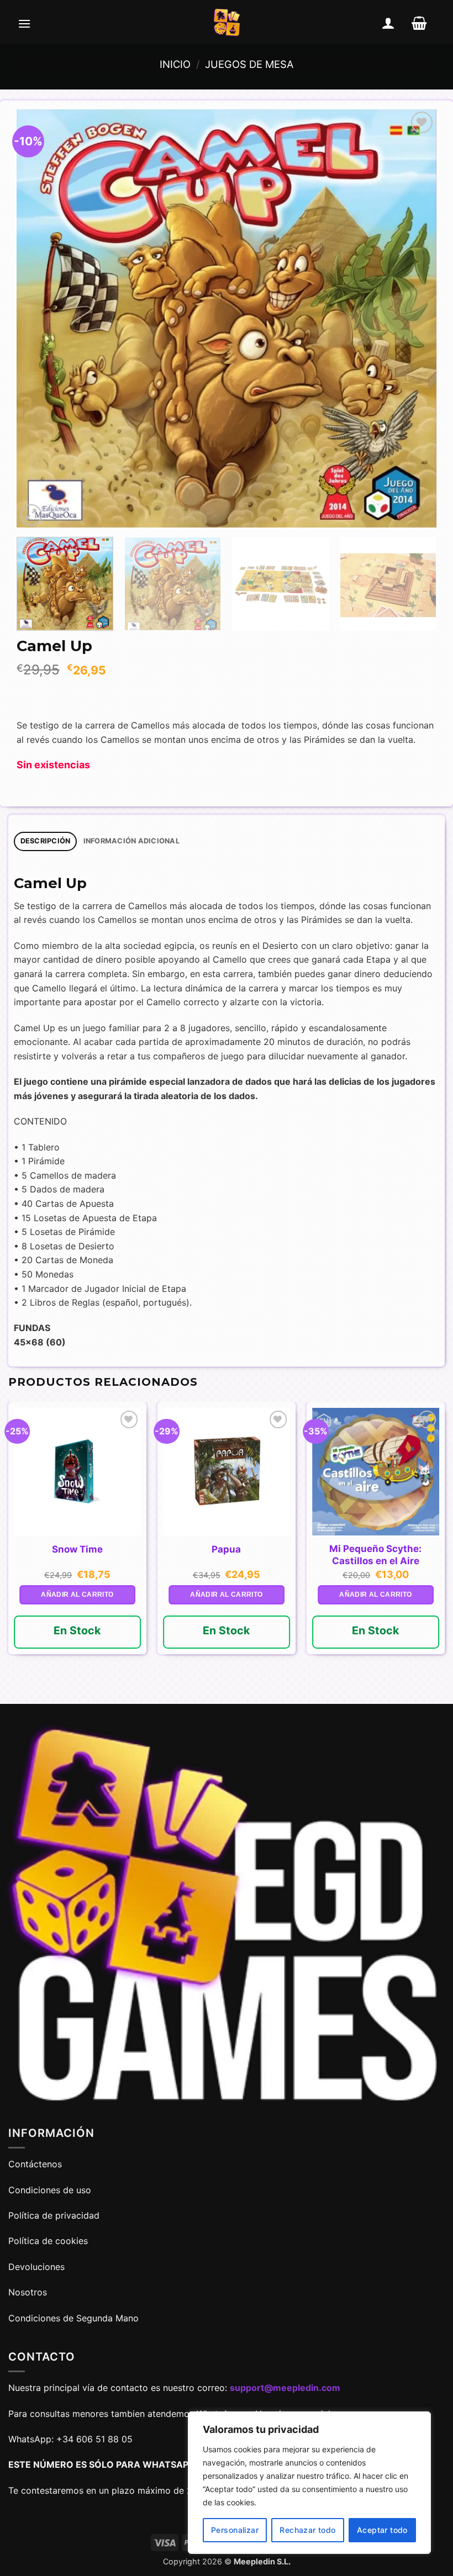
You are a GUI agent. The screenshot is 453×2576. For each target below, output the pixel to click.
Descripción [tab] (46, 841)
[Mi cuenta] (388, 23)
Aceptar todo (382, 2530)
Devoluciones (36, 2267)
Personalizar (235, 2530)
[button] (24, 23)
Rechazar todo (307, 2530)
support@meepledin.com (285, 2388)
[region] (309, 2483)
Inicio (175, 64)
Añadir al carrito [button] (77, 1595)
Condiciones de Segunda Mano (73, 2318)
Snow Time (77, 1549)
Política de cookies (48, 2241)
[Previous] (39, 319)
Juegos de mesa (249, 64)
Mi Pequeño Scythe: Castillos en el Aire (375, 1555)
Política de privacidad (54, 2215)
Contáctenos (36, 2164)
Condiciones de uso (50, 2190)
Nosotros (28, 2292)
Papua (226, 1549)
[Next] (414, 319)
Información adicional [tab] (131, 841)
